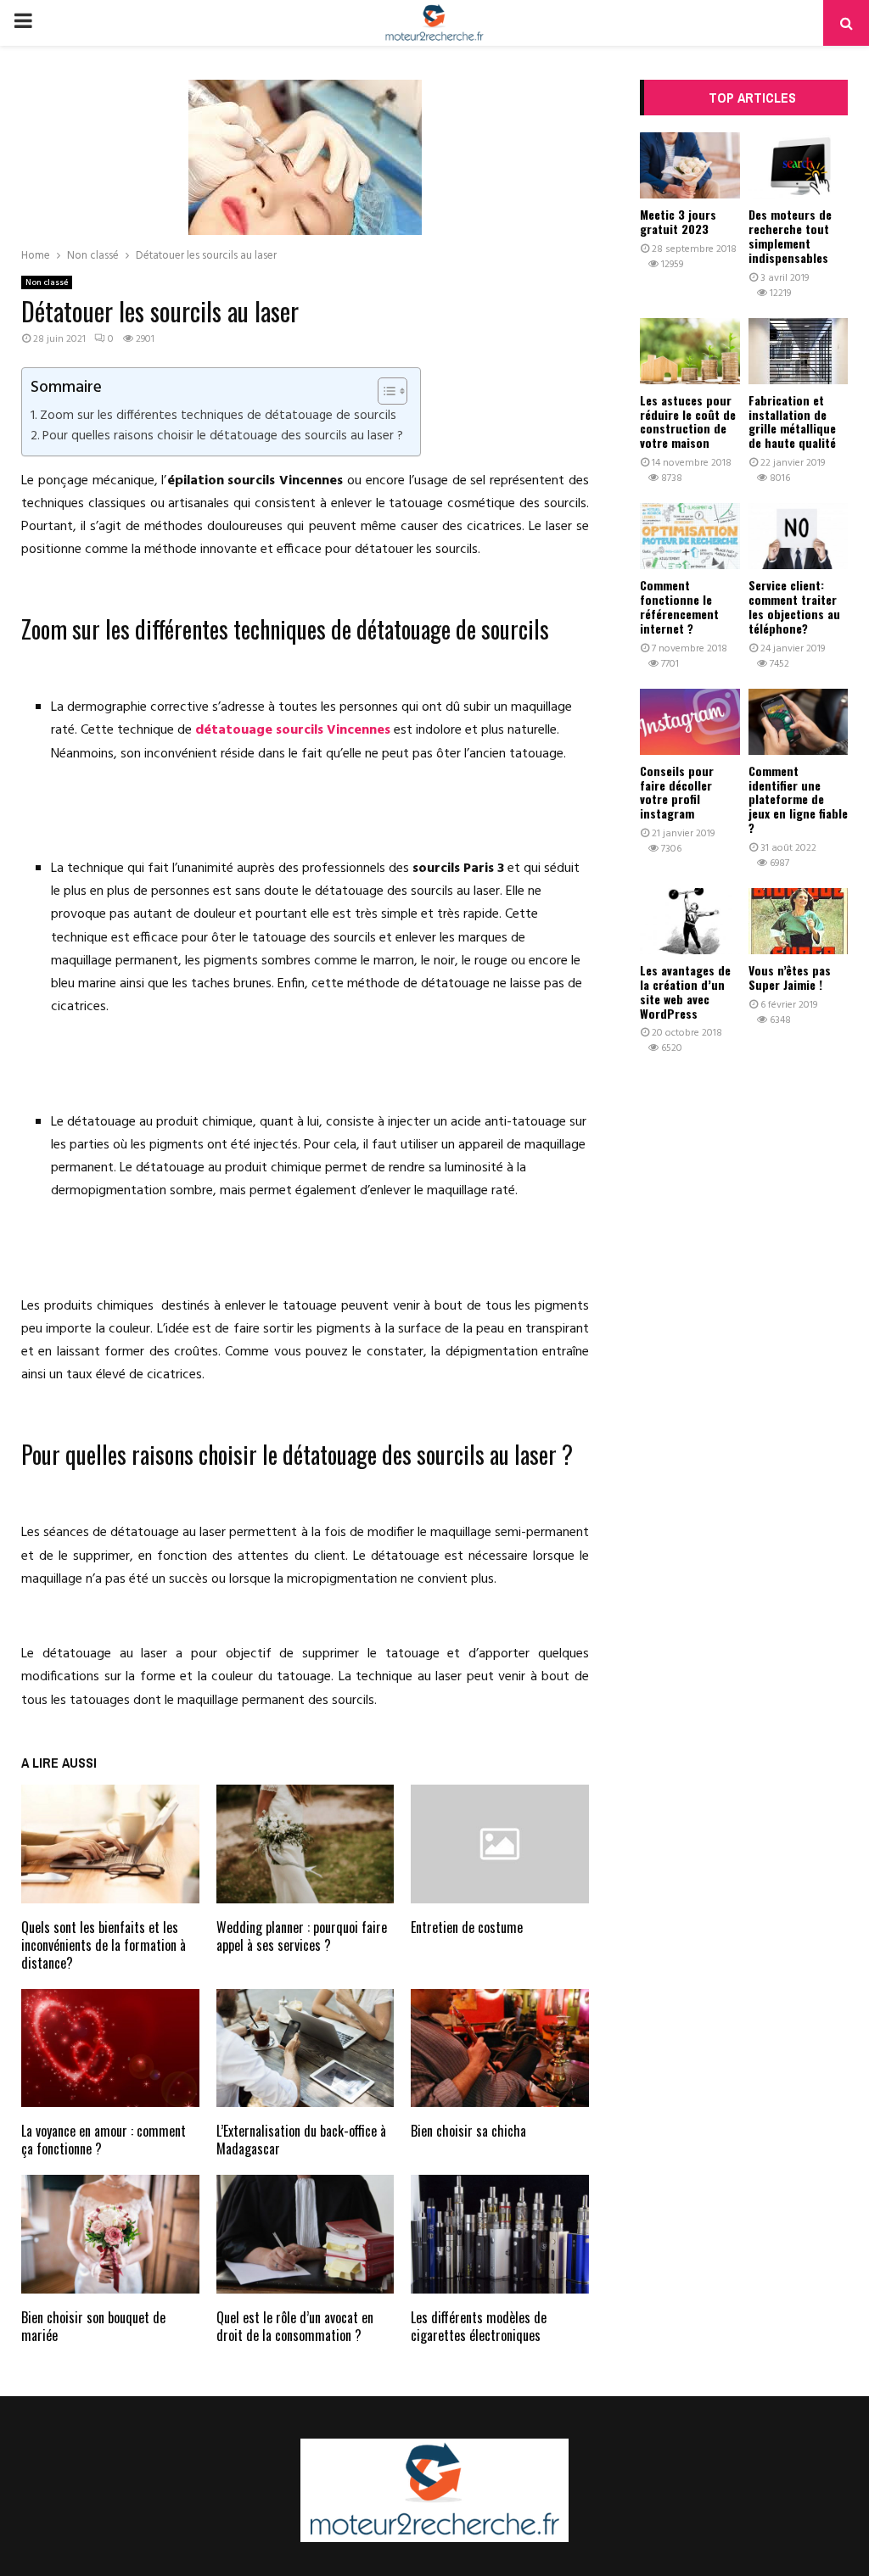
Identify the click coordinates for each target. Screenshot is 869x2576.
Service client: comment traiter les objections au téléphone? (794, 606)
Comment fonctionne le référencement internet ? (679, 606)
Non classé (47, 282)
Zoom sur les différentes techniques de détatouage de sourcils (218, 416)
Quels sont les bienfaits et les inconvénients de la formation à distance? (104, 1945)
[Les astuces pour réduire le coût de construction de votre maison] (690, 351)
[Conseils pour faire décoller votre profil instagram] (690, 722)
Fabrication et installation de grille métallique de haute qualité (792, 421)
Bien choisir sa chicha (468, 2131)
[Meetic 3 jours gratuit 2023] (690, 165)
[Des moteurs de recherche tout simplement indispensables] (799, 165)
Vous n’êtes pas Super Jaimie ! (790, 977)
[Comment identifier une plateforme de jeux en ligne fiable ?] (799, 722)
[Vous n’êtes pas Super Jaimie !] (799, 921)
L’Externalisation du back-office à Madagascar (301, 2140)
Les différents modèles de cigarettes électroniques (479, 2326)
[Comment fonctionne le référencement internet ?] (690, 536)
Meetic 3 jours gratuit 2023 (678, 221)
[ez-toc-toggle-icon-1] (384, 391)
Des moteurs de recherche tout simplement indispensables (790, 235)
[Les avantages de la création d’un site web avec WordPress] (690, 921)
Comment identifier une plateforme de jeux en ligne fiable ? (798, 799)
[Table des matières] (392, 391)
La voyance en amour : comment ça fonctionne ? (104, 2140)
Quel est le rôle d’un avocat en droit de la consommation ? (295, 2326)
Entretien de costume (467, 1927)
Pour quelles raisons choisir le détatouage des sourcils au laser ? (223, 436)
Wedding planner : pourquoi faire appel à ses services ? (302, 1936)
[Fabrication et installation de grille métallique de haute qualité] (799, 351)
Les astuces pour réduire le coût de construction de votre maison (688, 421)
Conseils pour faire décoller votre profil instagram (677, 792)
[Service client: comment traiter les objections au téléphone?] (799, 536)
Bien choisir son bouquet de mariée (93, 2326)
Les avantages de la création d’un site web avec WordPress (685, 991)
